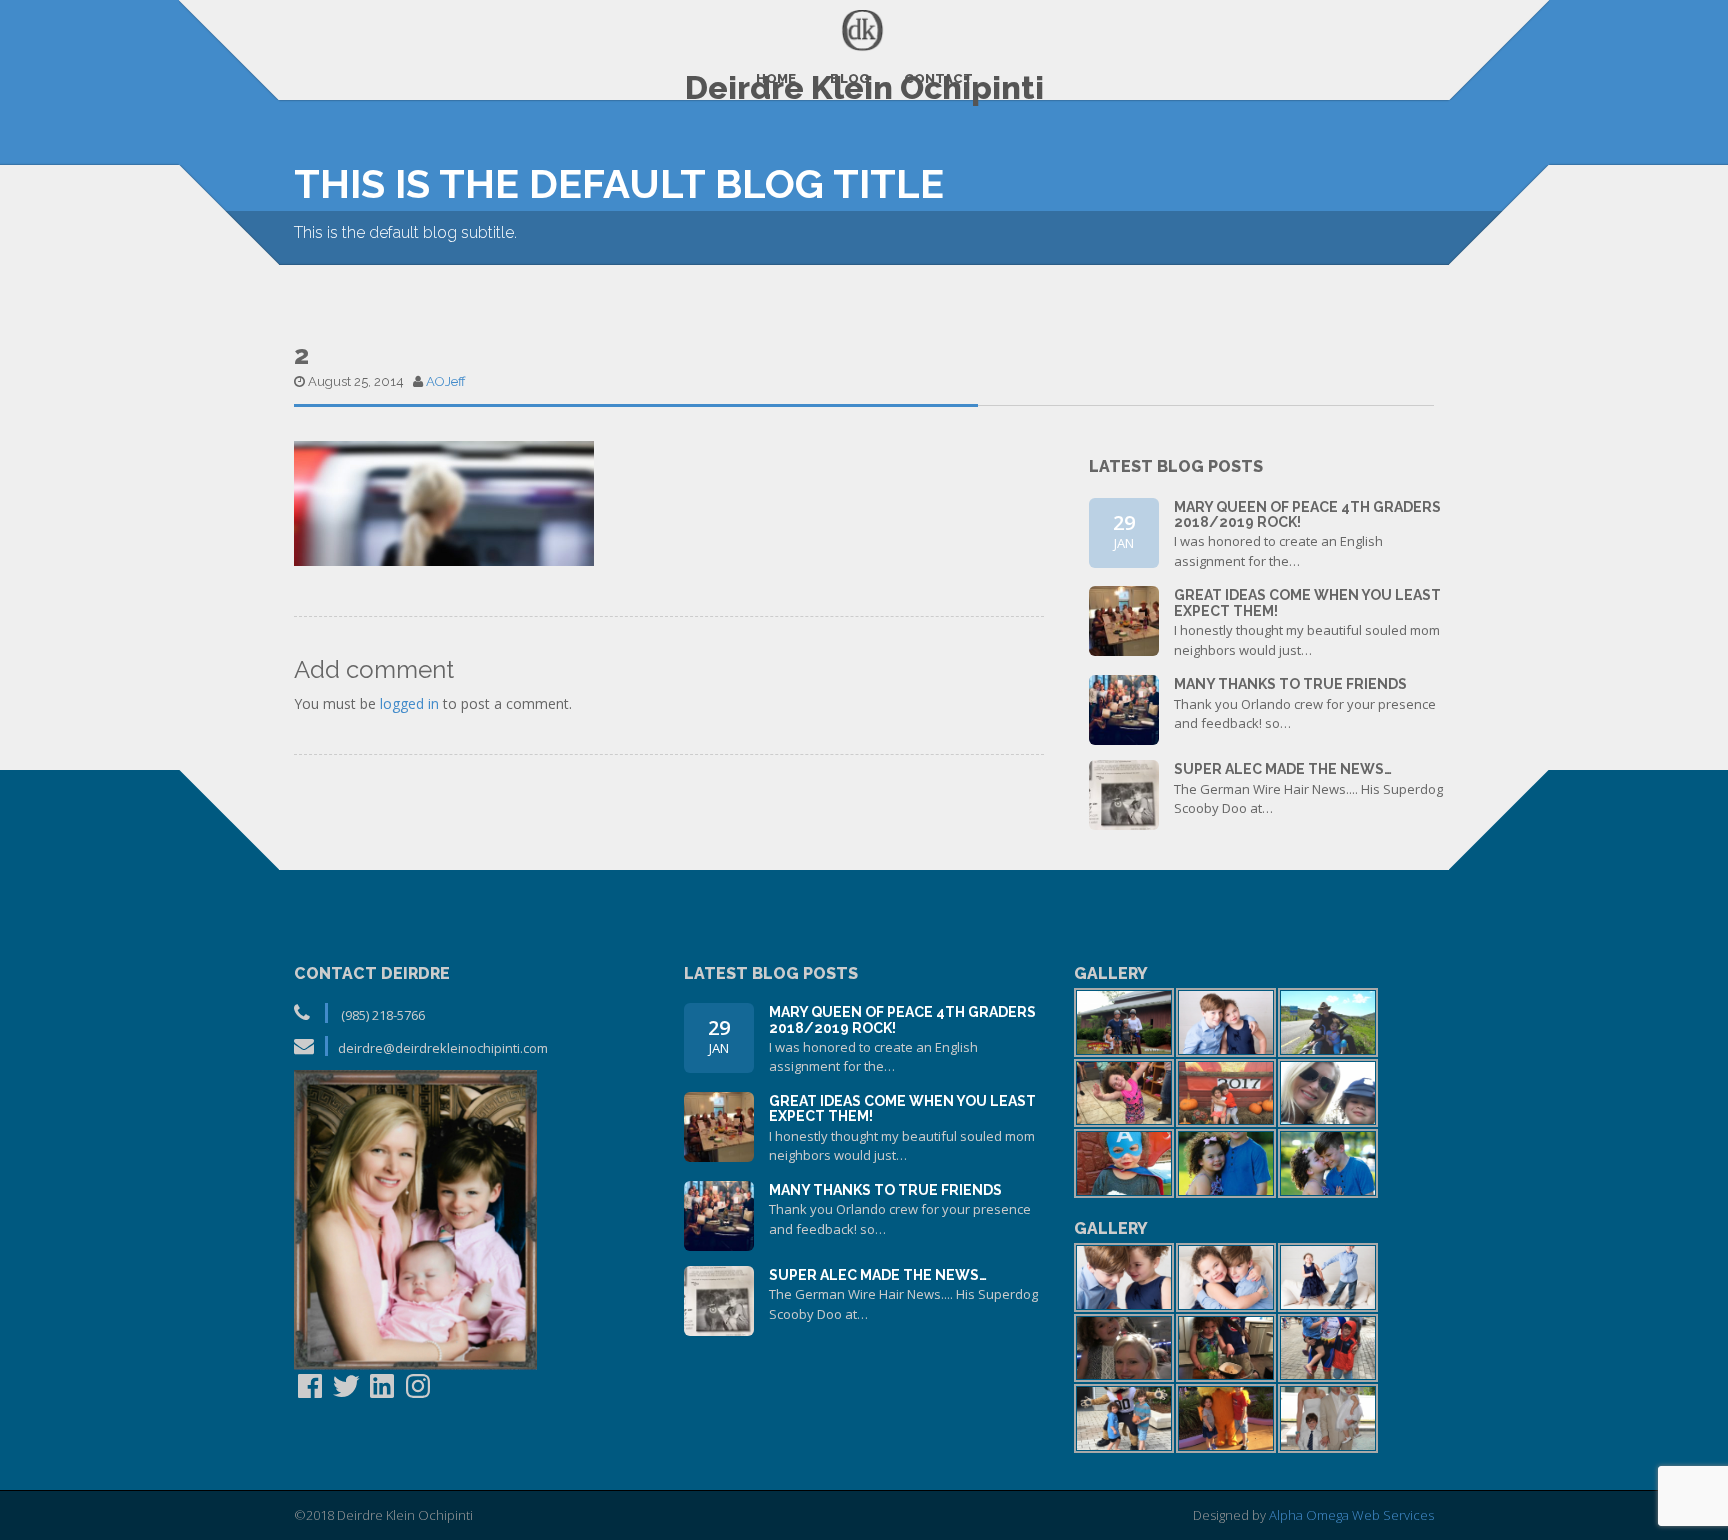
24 (1124, 618)
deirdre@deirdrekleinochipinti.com (443, 1048)
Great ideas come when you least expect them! (1307, 602)
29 (1124, 530)
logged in (409, 703)
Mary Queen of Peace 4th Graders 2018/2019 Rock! (1307, 514)
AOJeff (446, 381)
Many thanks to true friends (1290, 684)
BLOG (850, 78)
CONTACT (938, 78)
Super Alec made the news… (1283, 769)
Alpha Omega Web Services (1351, 1515)
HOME (776, 78)
